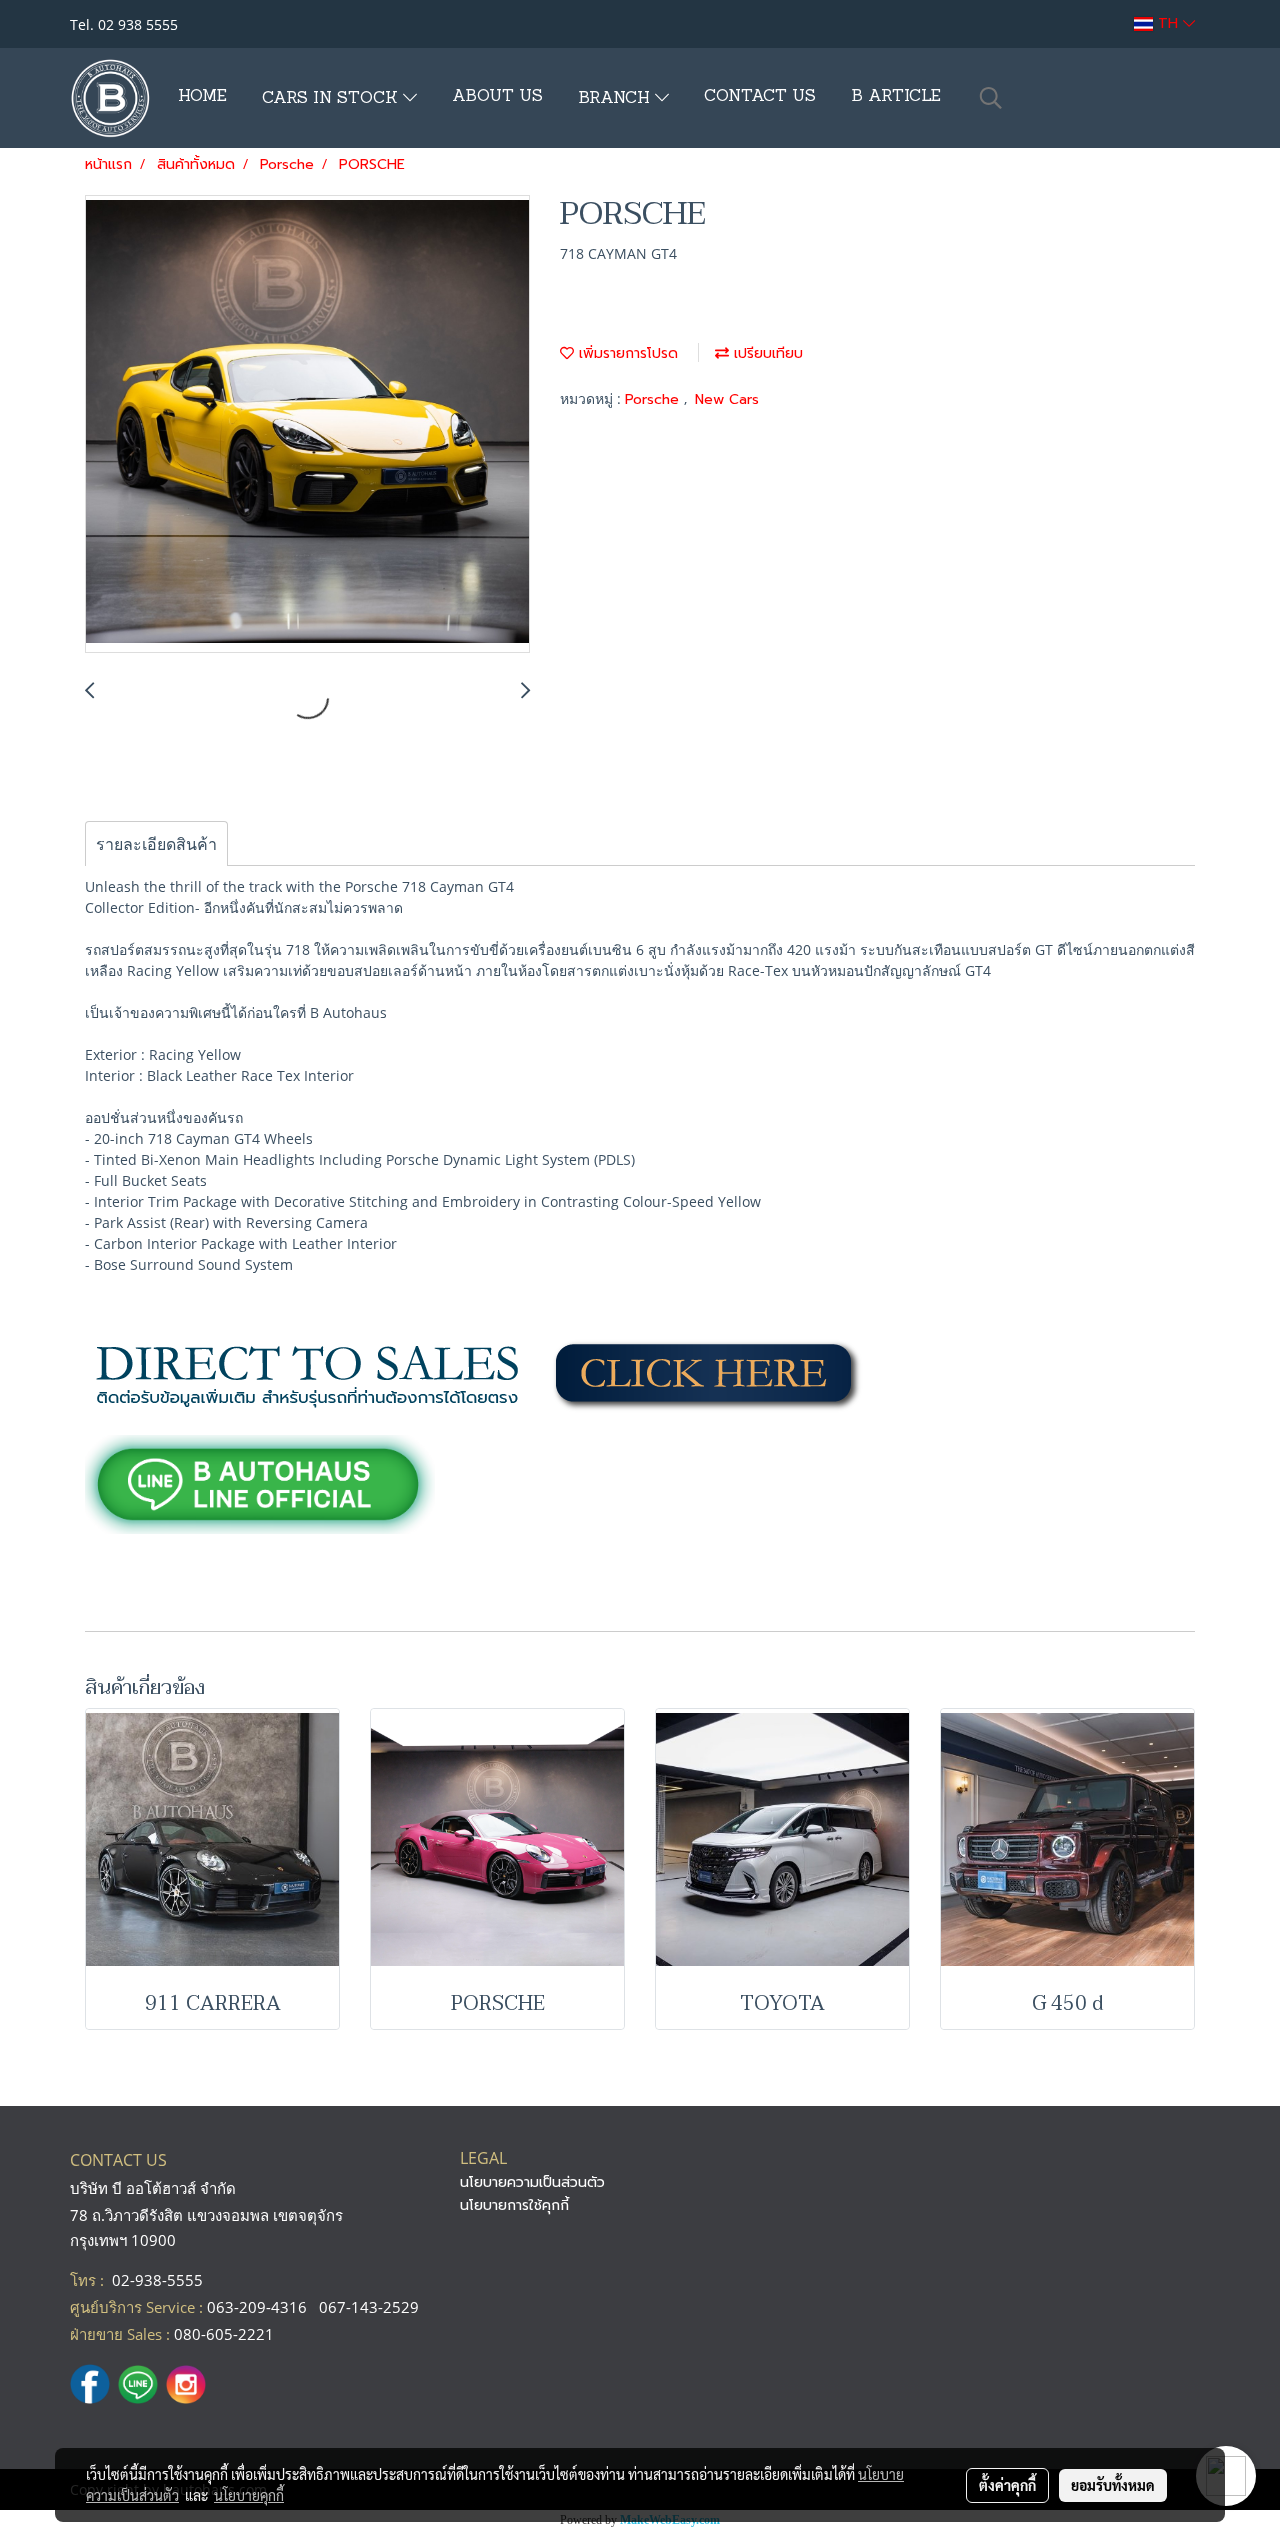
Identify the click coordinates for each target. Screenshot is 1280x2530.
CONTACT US (760, 97)
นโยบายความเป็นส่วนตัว (532, 2182)
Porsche (654, 399)
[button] (991, 98)
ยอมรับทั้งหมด (1113, 2485)
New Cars (727, 399)
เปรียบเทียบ (766, 353)
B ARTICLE (896, 97)
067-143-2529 (369, 2307)
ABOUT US (497, 97)
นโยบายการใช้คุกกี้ (514, 2205)
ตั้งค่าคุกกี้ (1007, 2485)
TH (1168, 23)
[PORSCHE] (307, 425)
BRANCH (616, 99)
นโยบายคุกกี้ (249, 2495)
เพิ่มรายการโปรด (626, 353)
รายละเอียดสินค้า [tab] (156, 844)
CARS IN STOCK (332, 99)
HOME (202, 97)
